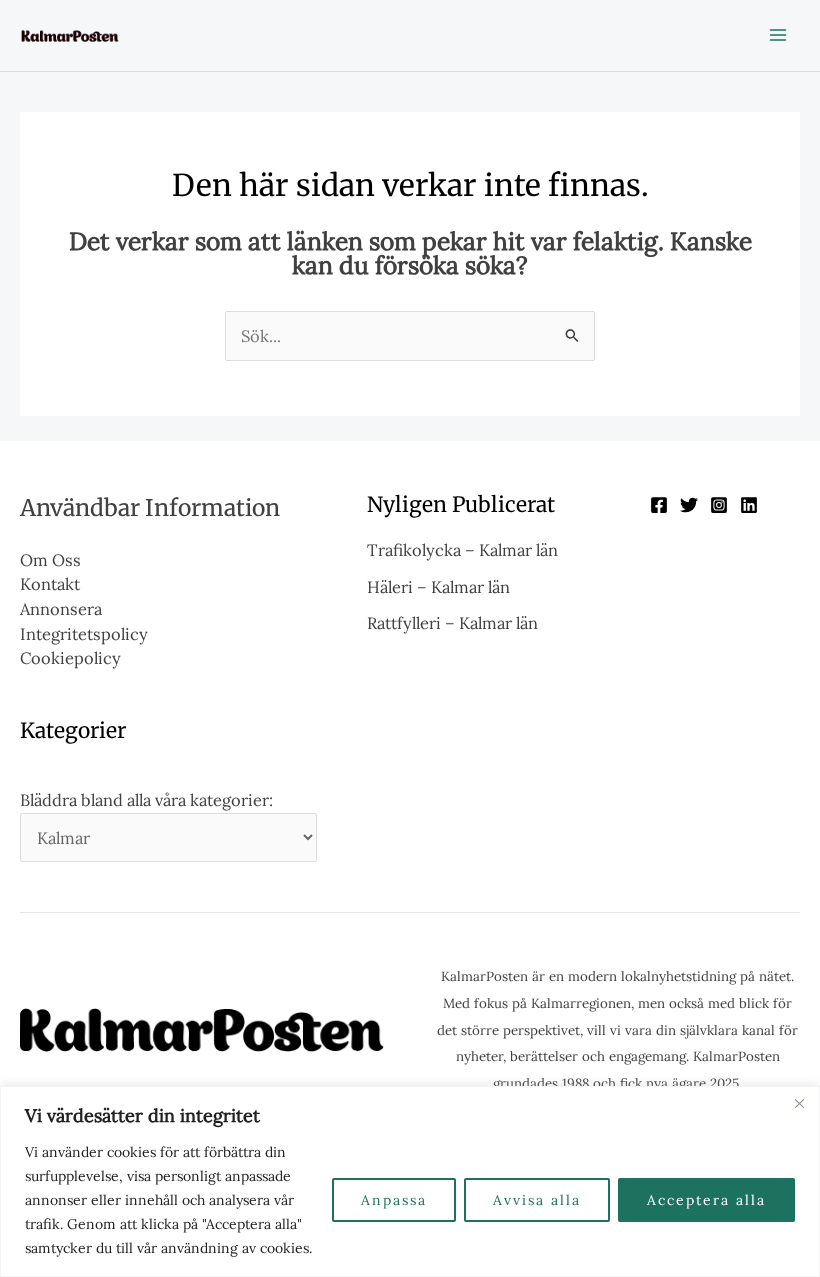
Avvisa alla (537, 1200)
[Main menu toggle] (777, 35)
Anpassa (394, 1200)
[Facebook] (659, 505)
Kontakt (50, 583)
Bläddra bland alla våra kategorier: (146, 799)
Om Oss (50, 559)
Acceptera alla (706, 1200)
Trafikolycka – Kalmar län (462, 549)
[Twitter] (689, 505)
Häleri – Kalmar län (438, 586)
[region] (410, 1181)
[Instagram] (719, 505)
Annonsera (61, 608)
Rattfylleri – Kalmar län (452, 622)
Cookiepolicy (70, 657)
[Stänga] (799, 1103)
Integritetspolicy (84, 633)
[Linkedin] (749, 505)
